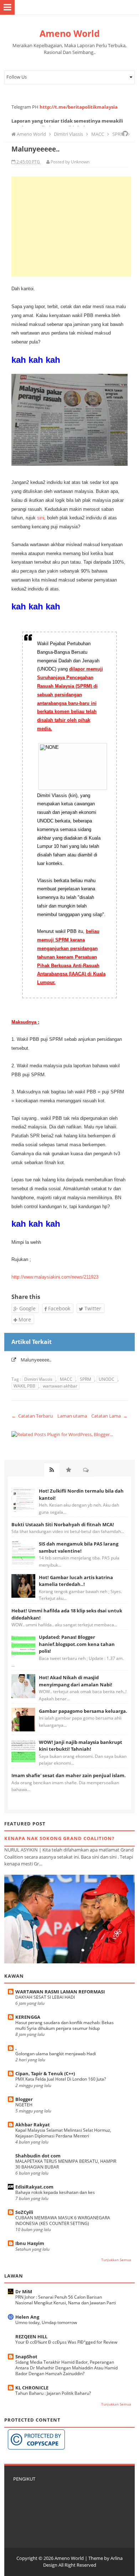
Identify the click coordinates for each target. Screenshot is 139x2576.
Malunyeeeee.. (36, 1360)
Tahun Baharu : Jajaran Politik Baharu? (53, 2393)
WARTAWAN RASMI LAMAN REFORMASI (60, 1992)
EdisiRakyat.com (34, 2187)
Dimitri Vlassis (39, 1379)
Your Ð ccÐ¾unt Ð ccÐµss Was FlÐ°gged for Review (66, 2342)
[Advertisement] (71, 227)
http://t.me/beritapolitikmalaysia (79, 107)
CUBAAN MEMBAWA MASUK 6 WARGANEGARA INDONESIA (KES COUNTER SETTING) (63, 2221)
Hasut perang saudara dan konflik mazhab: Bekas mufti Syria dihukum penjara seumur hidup (65, 2025)
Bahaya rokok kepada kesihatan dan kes (55, 2192)
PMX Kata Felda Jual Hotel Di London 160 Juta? (61, 2079)
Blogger (24, 2099)
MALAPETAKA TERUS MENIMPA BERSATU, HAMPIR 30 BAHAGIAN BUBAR (66, 2164)
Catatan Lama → (109, 1416)
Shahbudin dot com (38, 2156)
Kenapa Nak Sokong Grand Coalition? (59, 1838)
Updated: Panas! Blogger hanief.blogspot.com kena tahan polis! (77, 1644)
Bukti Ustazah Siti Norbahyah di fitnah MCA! (63, 1524)
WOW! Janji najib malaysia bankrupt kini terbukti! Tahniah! (81, 1746)
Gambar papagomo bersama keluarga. (83, 1711)
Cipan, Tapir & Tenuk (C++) (45, 2073)
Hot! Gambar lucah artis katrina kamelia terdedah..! (76, 1581)
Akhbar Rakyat (33, 2125)
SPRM (86, 1379)
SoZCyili (24, 2212)
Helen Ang (27, 2317)
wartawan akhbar (60, 1386)
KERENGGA (28, 2017)
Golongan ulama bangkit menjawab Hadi (56, 2054)
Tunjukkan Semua (116, 2260)
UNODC (107, 1379)
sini (40, 518)
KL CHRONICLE (32, 2388)
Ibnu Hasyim (30, 2243)
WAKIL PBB (25, 1386)
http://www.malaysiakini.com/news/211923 (55, 1277)
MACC (67, 1379)
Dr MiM (24, 2291)
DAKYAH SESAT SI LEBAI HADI (45, 1997)
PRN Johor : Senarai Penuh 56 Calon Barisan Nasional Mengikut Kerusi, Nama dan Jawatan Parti (66, 2300)
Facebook (58, 1308)
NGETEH (24, 2105)
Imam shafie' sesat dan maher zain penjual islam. (69, 1775)
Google (27, 1308)
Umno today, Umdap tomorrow (46, 2322)
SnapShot (26, 2357)
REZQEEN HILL (31, 2337)
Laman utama (72, 1416)
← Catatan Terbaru (32, 1416)
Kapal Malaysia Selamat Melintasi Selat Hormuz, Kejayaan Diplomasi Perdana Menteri (63, 2133)
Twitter (92, 1308)
